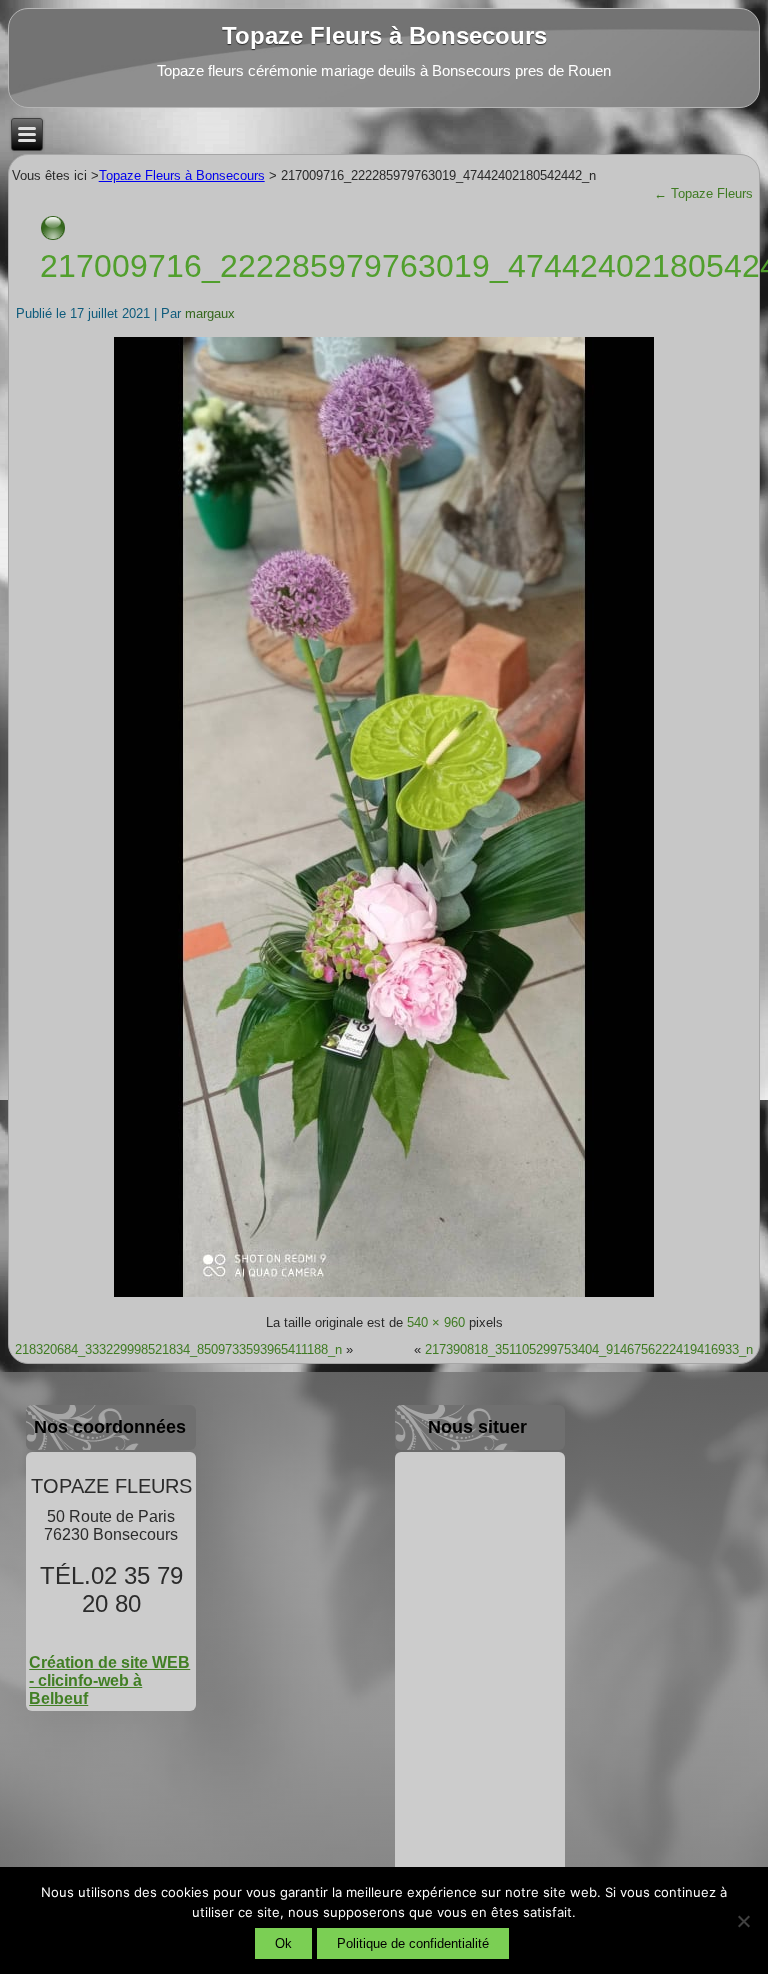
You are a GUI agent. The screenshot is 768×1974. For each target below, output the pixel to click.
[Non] (743, 1921)
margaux (210, 313)
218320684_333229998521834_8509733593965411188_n (178, 1349)
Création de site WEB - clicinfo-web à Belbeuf (109, 1680)
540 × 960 (436, 1322)
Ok (283, 1943)
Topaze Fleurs (703, 193)
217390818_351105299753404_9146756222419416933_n (589, 1349)
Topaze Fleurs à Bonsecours (384, 35)
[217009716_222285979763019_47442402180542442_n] (384, 1295)
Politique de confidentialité (413, 1943)
